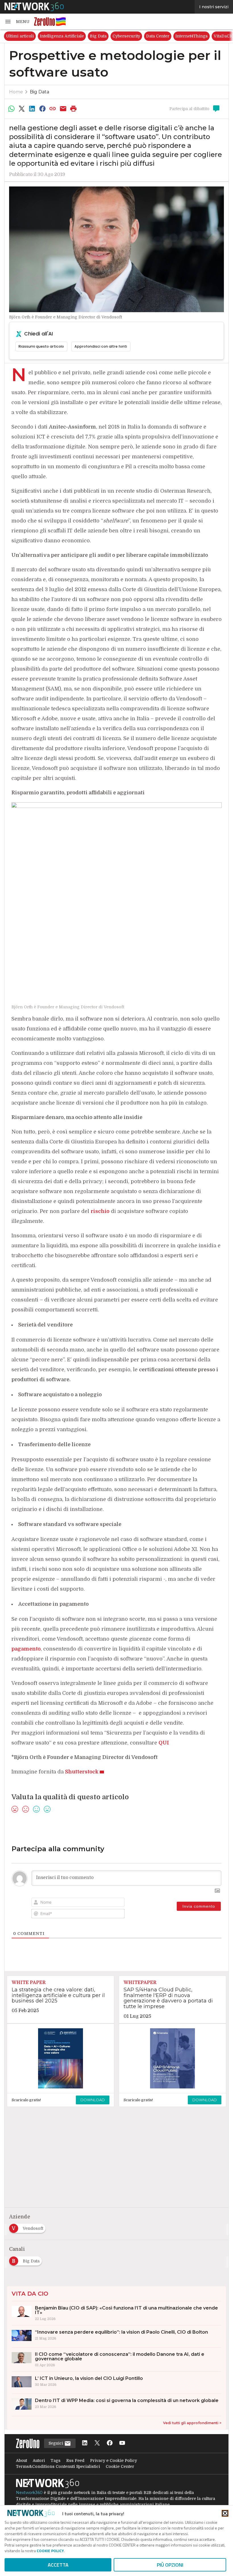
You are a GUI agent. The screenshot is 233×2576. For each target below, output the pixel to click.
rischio (100, 1211)
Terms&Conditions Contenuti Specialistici (58, 2466)
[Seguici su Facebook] (110, 2443)
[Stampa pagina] (74, 109)
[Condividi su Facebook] (42, 109)
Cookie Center (120, 2466)
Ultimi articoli (20, 36)
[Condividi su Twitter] (22, 109)
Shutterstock (82, 1772)
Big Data (98, 36)
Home (16, 92)
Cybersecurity (126, 36)
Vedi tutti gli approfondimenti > (192, 2423)
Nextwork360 (29, 2493)
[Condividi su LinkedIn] (32, 109)
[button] (17, 22)
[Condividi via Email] (63, 109)
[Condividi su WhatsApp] (11, 109)
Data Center (158, 36)
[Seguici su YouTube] (122, 2443)
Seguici (56, 2443)
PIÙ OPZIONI (170, 2565)
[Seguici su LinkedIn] (85, 2443)
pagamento (26, 1649)
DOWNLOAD (93, 2100)
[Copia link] (53, 109)
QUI (164, 1743)
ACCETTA (58, 2565)
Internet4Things (192, 36)
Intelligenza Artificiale (62, 36)
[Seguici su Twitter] (97, 2443)
